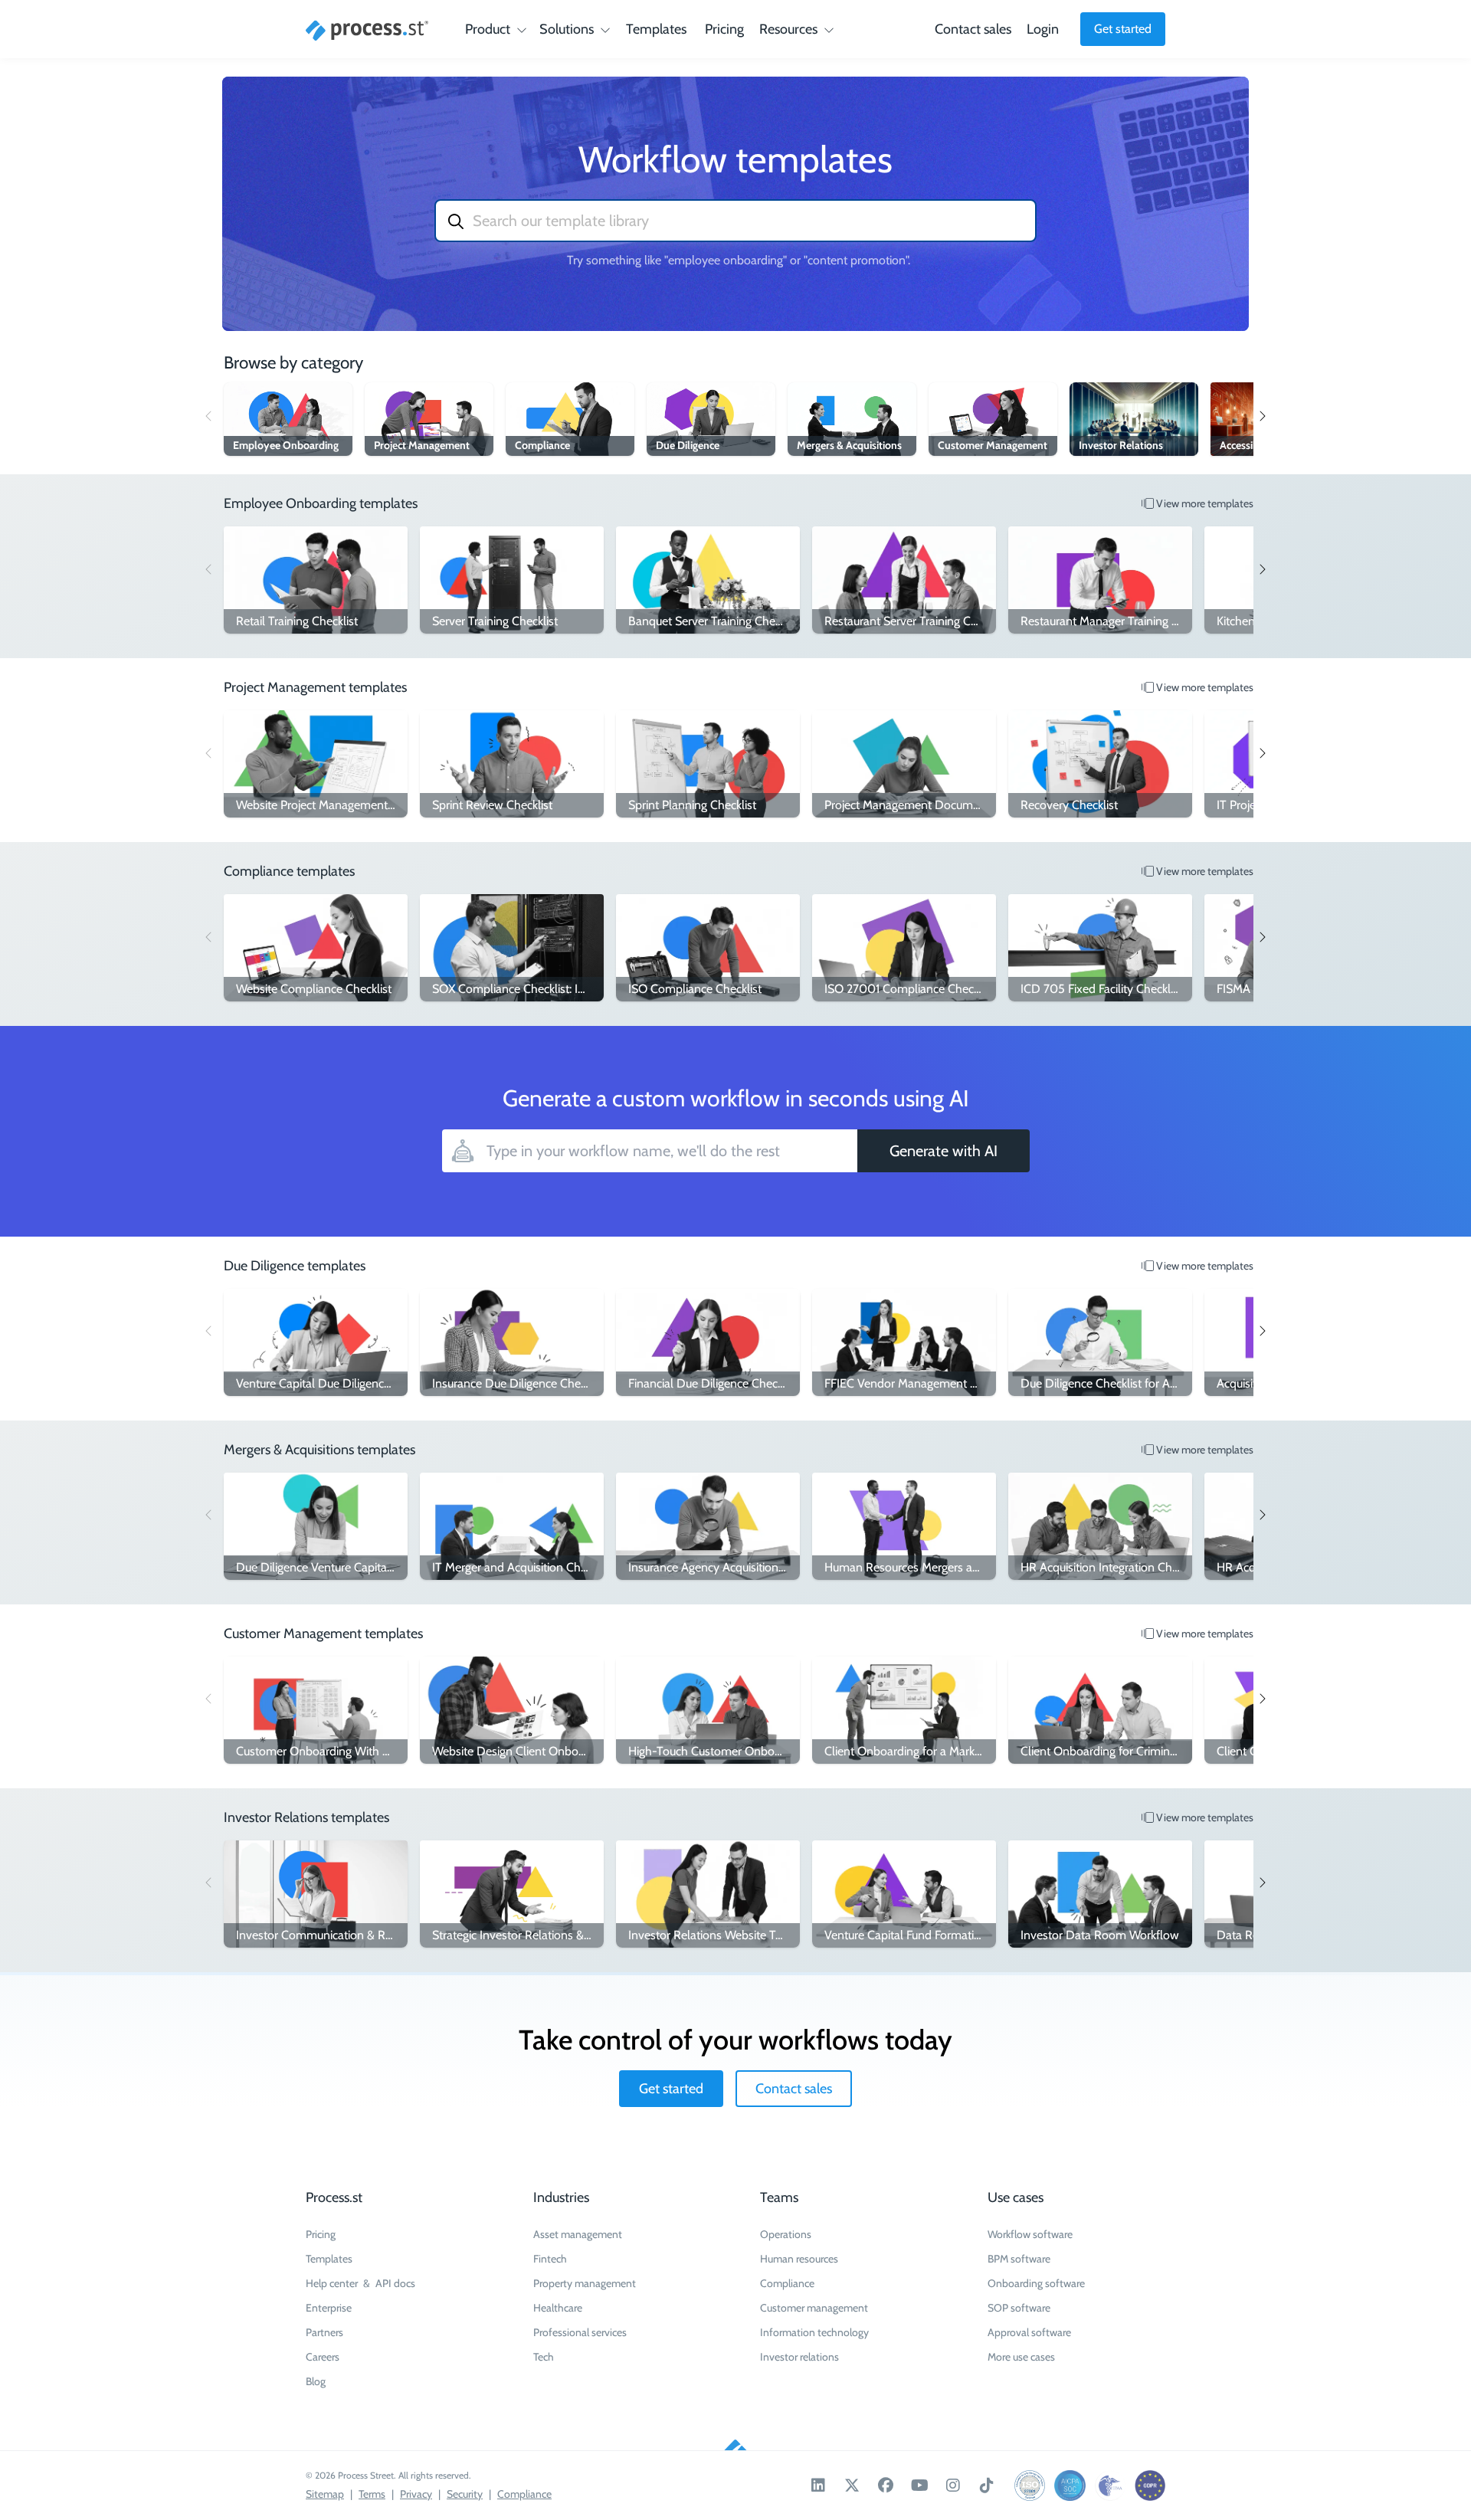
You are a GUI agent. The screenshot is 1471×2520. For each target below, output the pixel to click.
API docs (395, 2283)
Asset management (578, 2234)
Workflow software (1030, 2234)
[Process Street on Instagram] (953, 2486)
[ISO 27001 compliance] (1030, 2486)
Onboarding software (1036, 2283)
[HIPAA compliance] (1110, 2486)
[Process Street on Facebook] (886, 2486)
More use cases (1021, 2357)
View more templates (1204, 503)
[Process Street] (367, 31)
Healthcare (558, 2308)
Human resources (799, 2259)
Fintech (550, 2259)
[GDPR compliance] (1150, 2486)
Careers (323, 2357)
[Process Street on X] (852, 2486)
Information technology (814, 2332)
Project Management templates (315, 687)
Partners (324, 2332)
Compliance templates (289, 871)
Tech (544, 2357)
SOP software (1019, 2308)
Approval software (1029, 2332)
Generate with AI (944, 1151)
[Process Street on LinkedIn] (818, 2486)
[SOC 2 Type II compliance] (1070, 2486)
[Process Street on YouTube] (919, 2486)
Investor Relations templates (306, 1817)
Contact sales (794, 2089)
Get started (1123, 29)
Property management (585, 2283)
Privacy (416, 2494)
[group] (288, 419)
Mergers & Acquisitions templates (319, 1450)
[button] (1262, 415)
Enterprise (329, 2308)
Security (465, 2494)
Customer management (814, 2308)
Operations (786, 2234)
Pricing (724, 29)
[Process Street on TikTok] (987, 2486)
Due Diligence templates (295, 1266)
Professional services (580, 2332)
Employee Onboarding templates (321, 503)
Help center (332, 2283)
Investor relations (799, 2357)
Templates (656, 29)
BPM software (1019, 2259)
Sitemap (325, 2494)
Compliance (787, 2283)
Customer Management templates (323, 1634)
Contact (973, 29)
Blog (316, 2381)
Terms (372, 2494)
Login (1043, 29)
